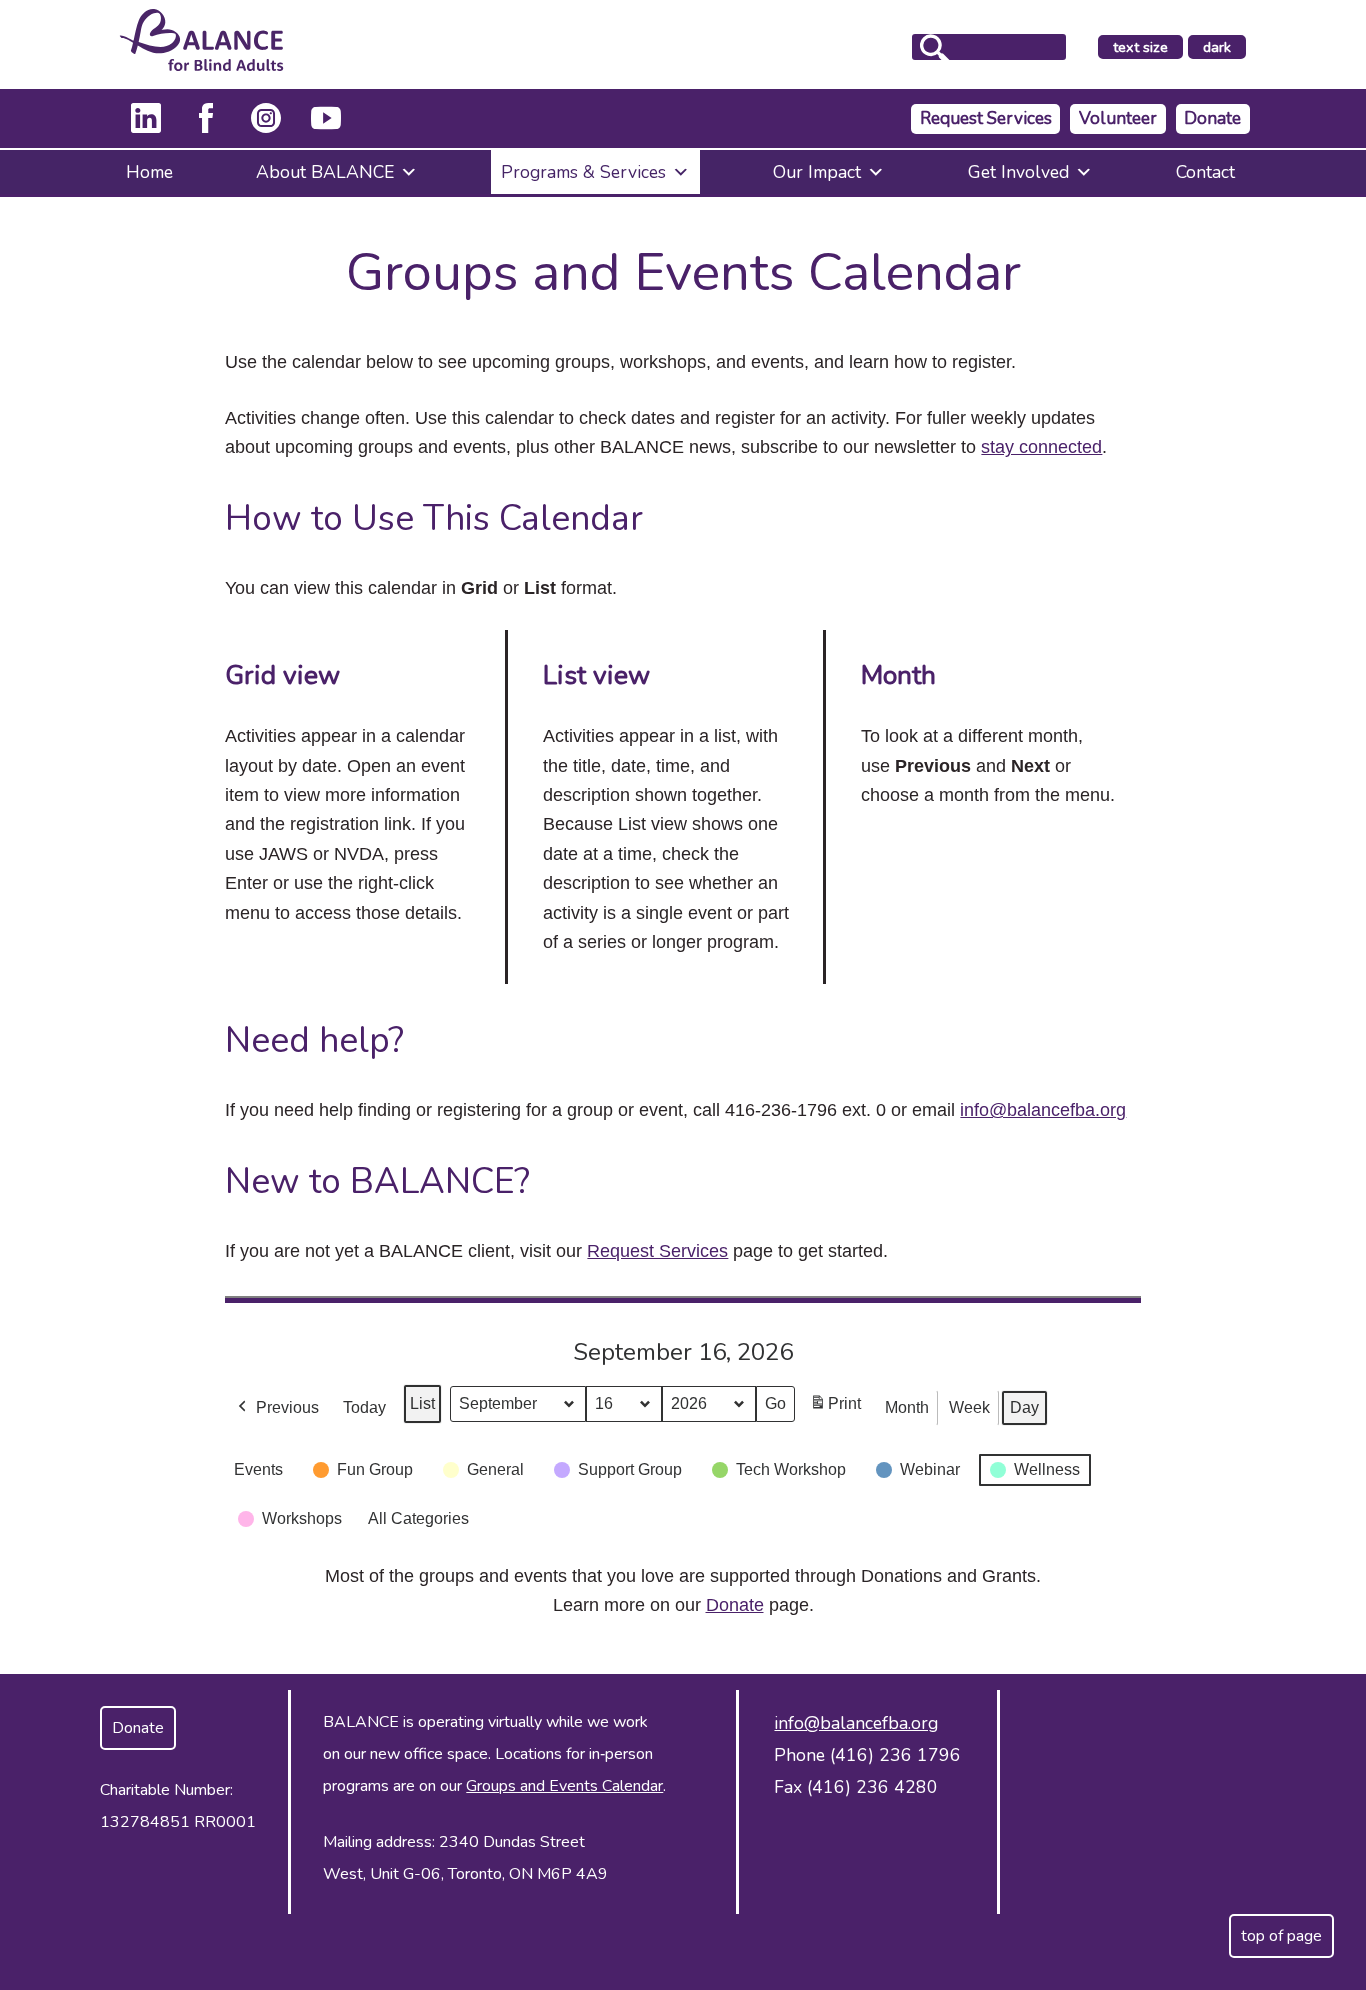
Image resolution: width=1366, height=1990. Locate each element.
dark (1224, 48)
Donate (1212, 118)
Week (969, 1407)
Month (907, 1407)
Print (835, 1409)
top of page (1281, 1936)
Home (149, 172)
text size (1140, 47)
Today (364, 1407)
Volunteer (1118, 118)
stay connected (1041, 447)
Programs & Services (583, 172)
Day (1024, 1407)
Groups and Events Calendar (564, 1786)
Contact (1205, 172)
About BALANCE (325, 172)
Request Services (986, 118)
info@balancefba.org (1043, 1110)
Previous (287, 1407)
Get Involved (1018, 172)
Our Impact (817, 172)
